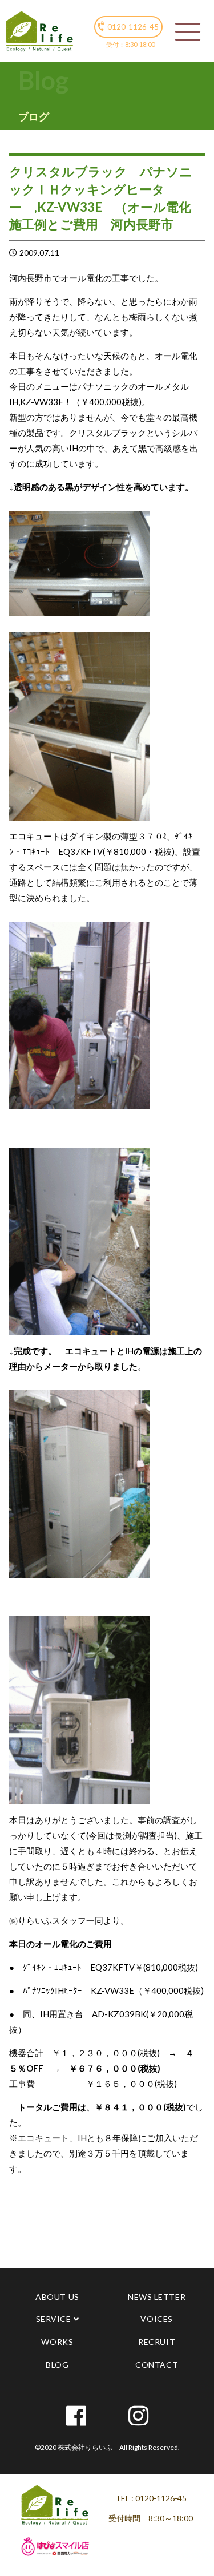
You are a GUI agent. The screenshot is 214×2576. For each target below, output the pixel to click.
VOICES (156, 2319)
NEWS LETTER (157, 2297)
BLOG (57, 2365)
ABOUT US (57, 2297)
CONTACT (157, 2365)
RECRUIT (157, 2342)
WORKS (57, 2342)
